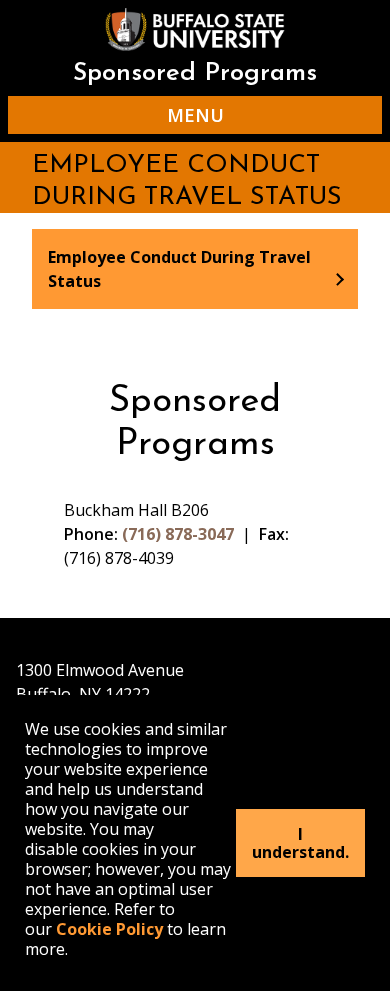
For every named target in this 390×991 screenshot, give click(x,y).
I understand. (300, 843)
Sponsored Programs (195, 73)
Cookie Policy (109, 929)
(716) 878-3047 (178, 534)
